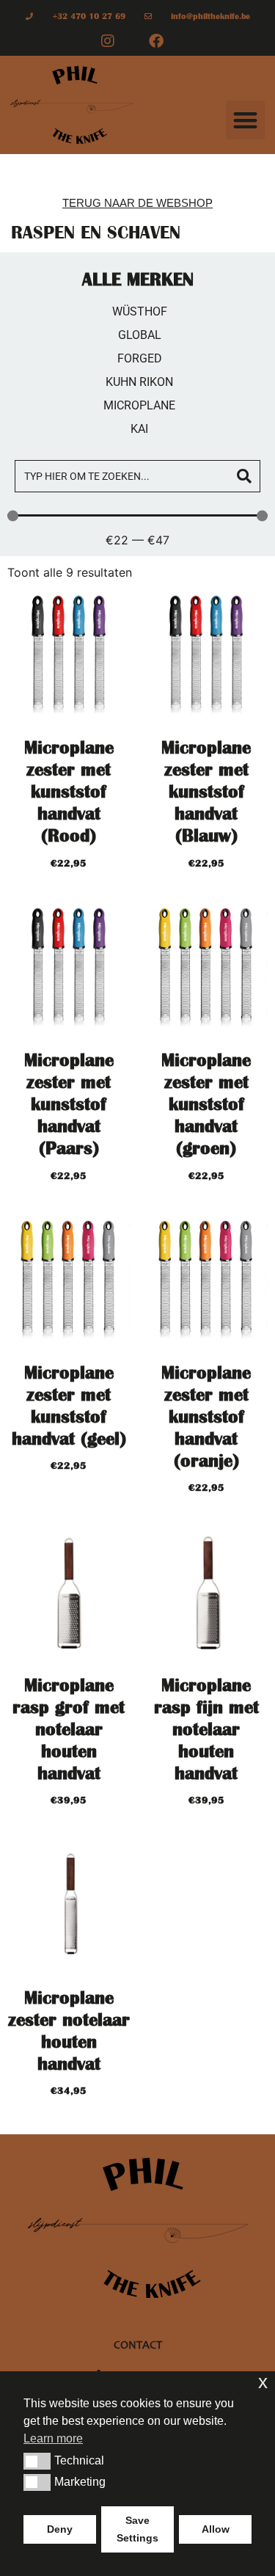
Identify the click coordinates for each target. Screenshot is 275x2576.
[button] (245, 120)
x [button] (263, 2382)
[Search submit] (244, 476)
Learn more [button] (53, 2438)
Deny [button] (60, 2529)
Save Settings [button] (137, 2529)
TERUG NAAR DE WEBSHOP (137, 203)
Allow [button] (216, 2529)
